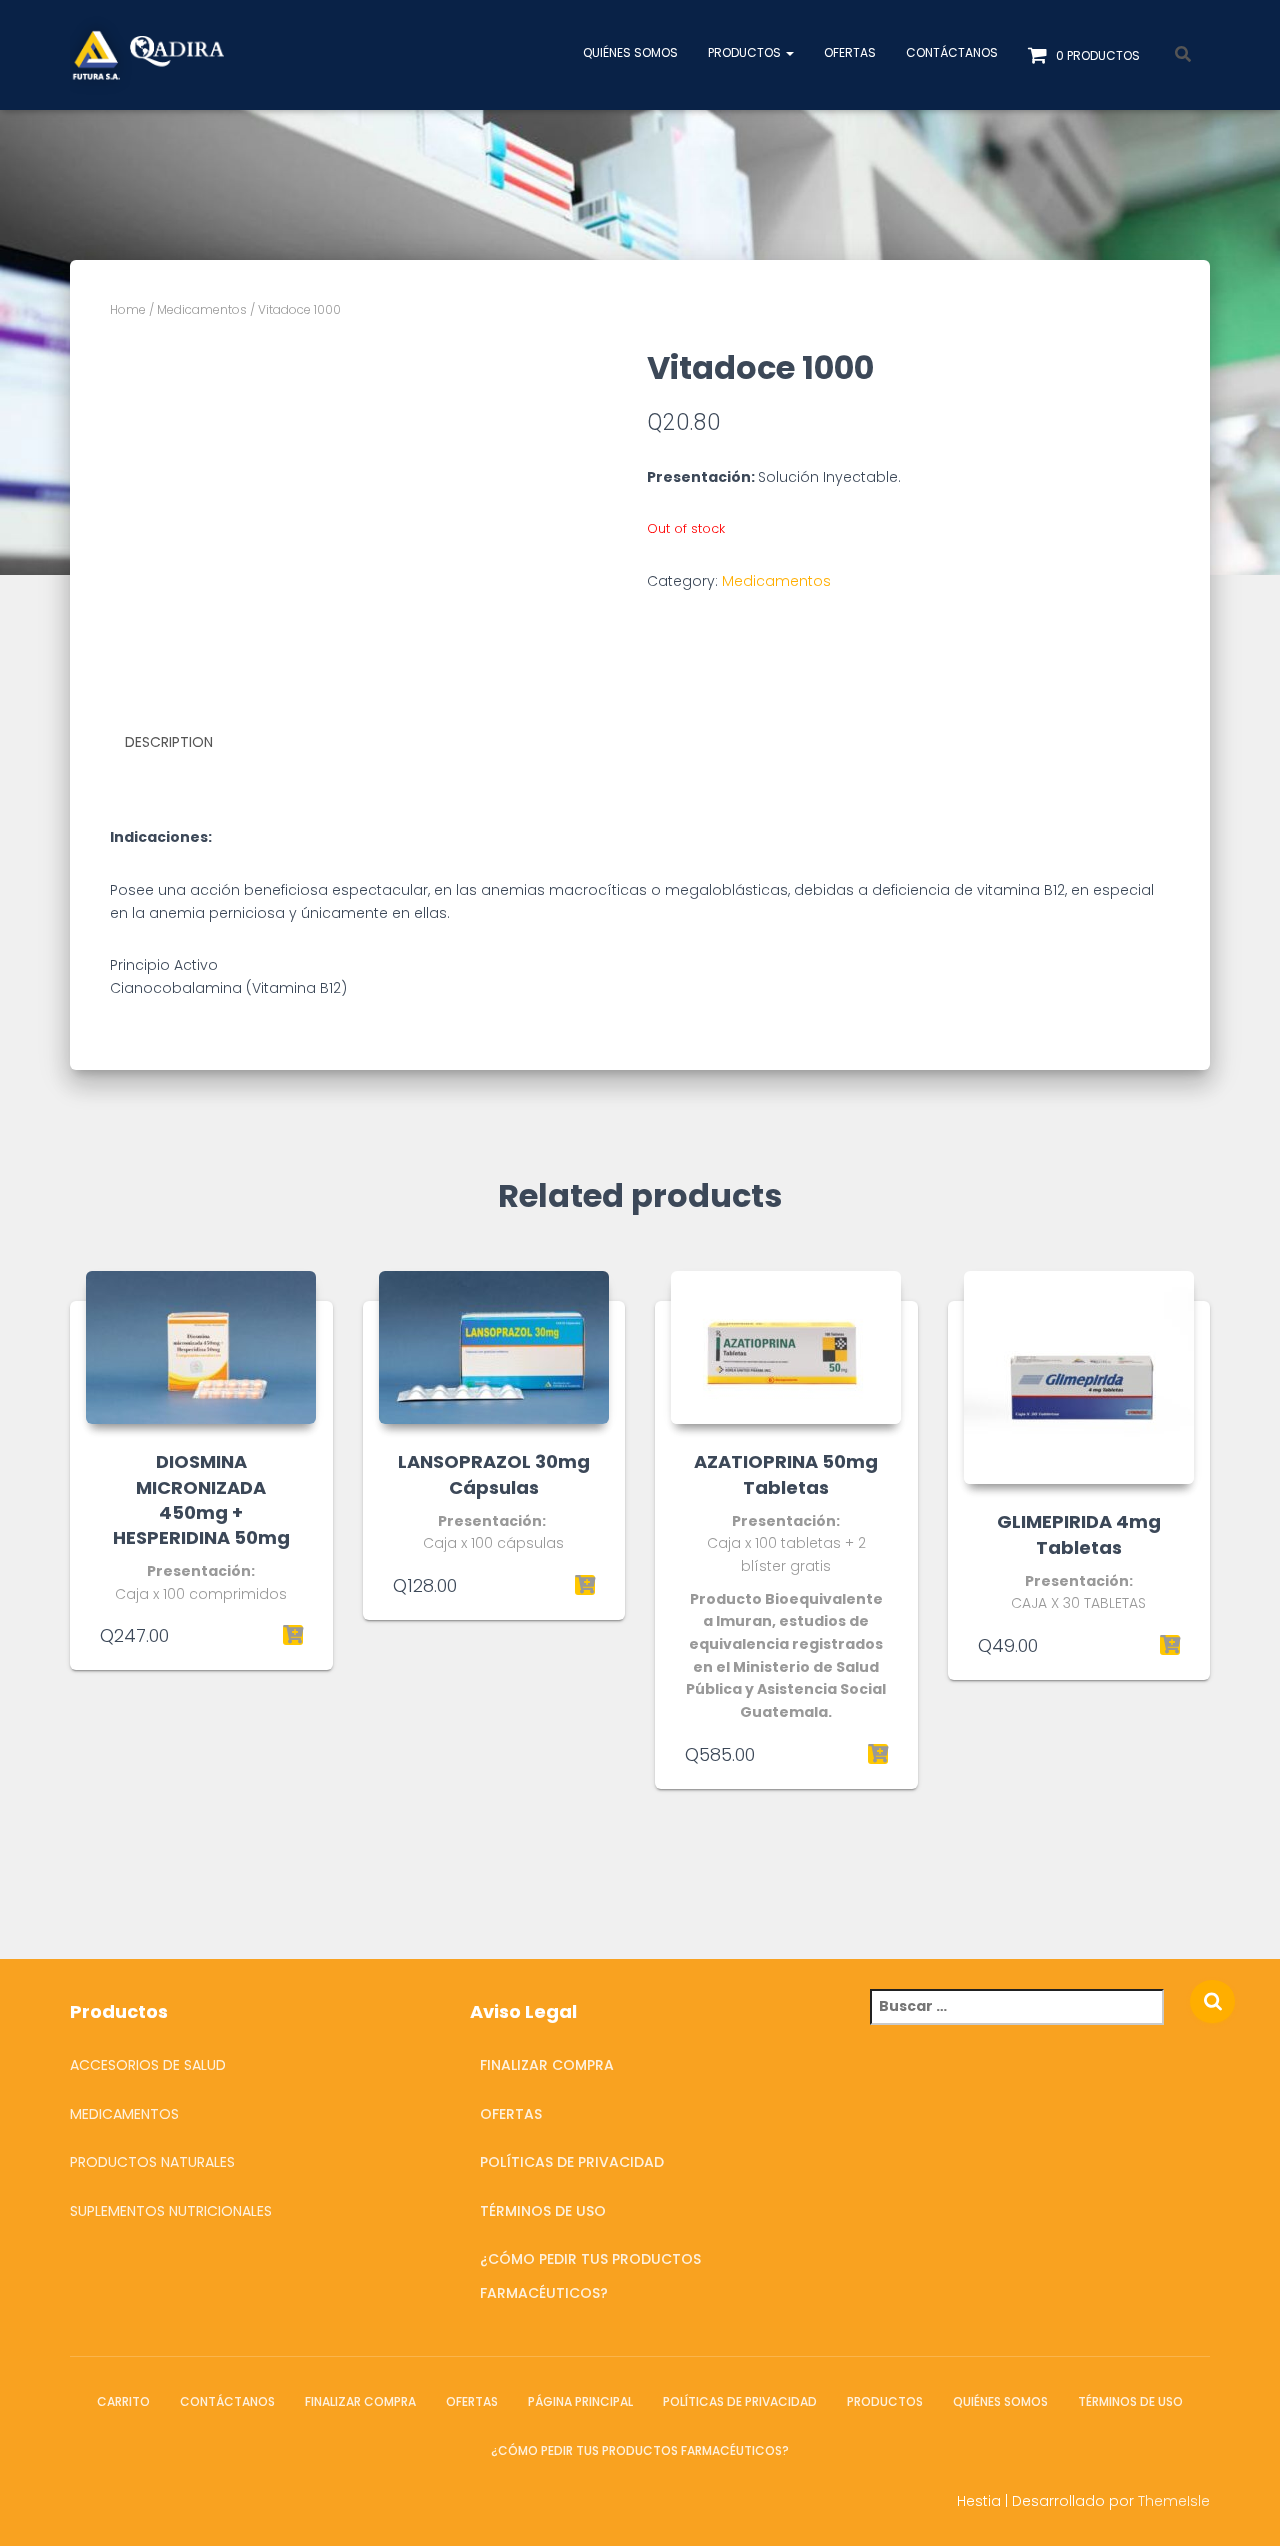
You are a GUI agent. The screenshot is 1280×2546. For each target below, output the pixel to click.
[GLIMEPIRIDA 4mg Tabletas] (1079, 1377)
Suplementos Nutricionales (171, 2211)
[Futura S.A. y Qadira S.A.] (147, 55)
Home (128, 309)
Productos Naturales (152, 2162)
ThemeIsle (1174, 2501)
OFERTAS (850, 52)
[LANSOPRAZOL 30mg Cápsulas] (494, 1347)
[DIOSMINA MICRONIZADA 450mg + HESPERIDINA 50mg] (201, 1347)
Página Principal (580, 2401)
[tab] (184, 743)
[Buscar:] (1029, 2020)
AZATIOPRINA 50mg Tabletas (786, 1474)
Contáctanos (952, 52)
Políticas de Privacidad (572, 2162)
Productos (746, 52)
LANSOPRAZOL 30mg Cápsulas (494, 1474)
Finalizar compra (547, 2065)
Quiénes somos (630, 52)
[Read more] (1170, 1645)
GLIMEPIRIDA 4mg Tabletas (1079, 1534)
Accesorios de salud (148, 2065)
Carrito (123, 2401)
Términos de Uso (543, 2211)
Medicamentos (202, 309)
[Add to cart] (293, 1635)
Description (169, 742)
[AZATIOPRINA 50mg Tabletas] (786, 1347)
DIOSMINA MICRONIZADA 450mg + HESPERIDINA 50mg (201, 1499)
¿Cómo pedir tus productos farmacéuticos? (590, 2276)
